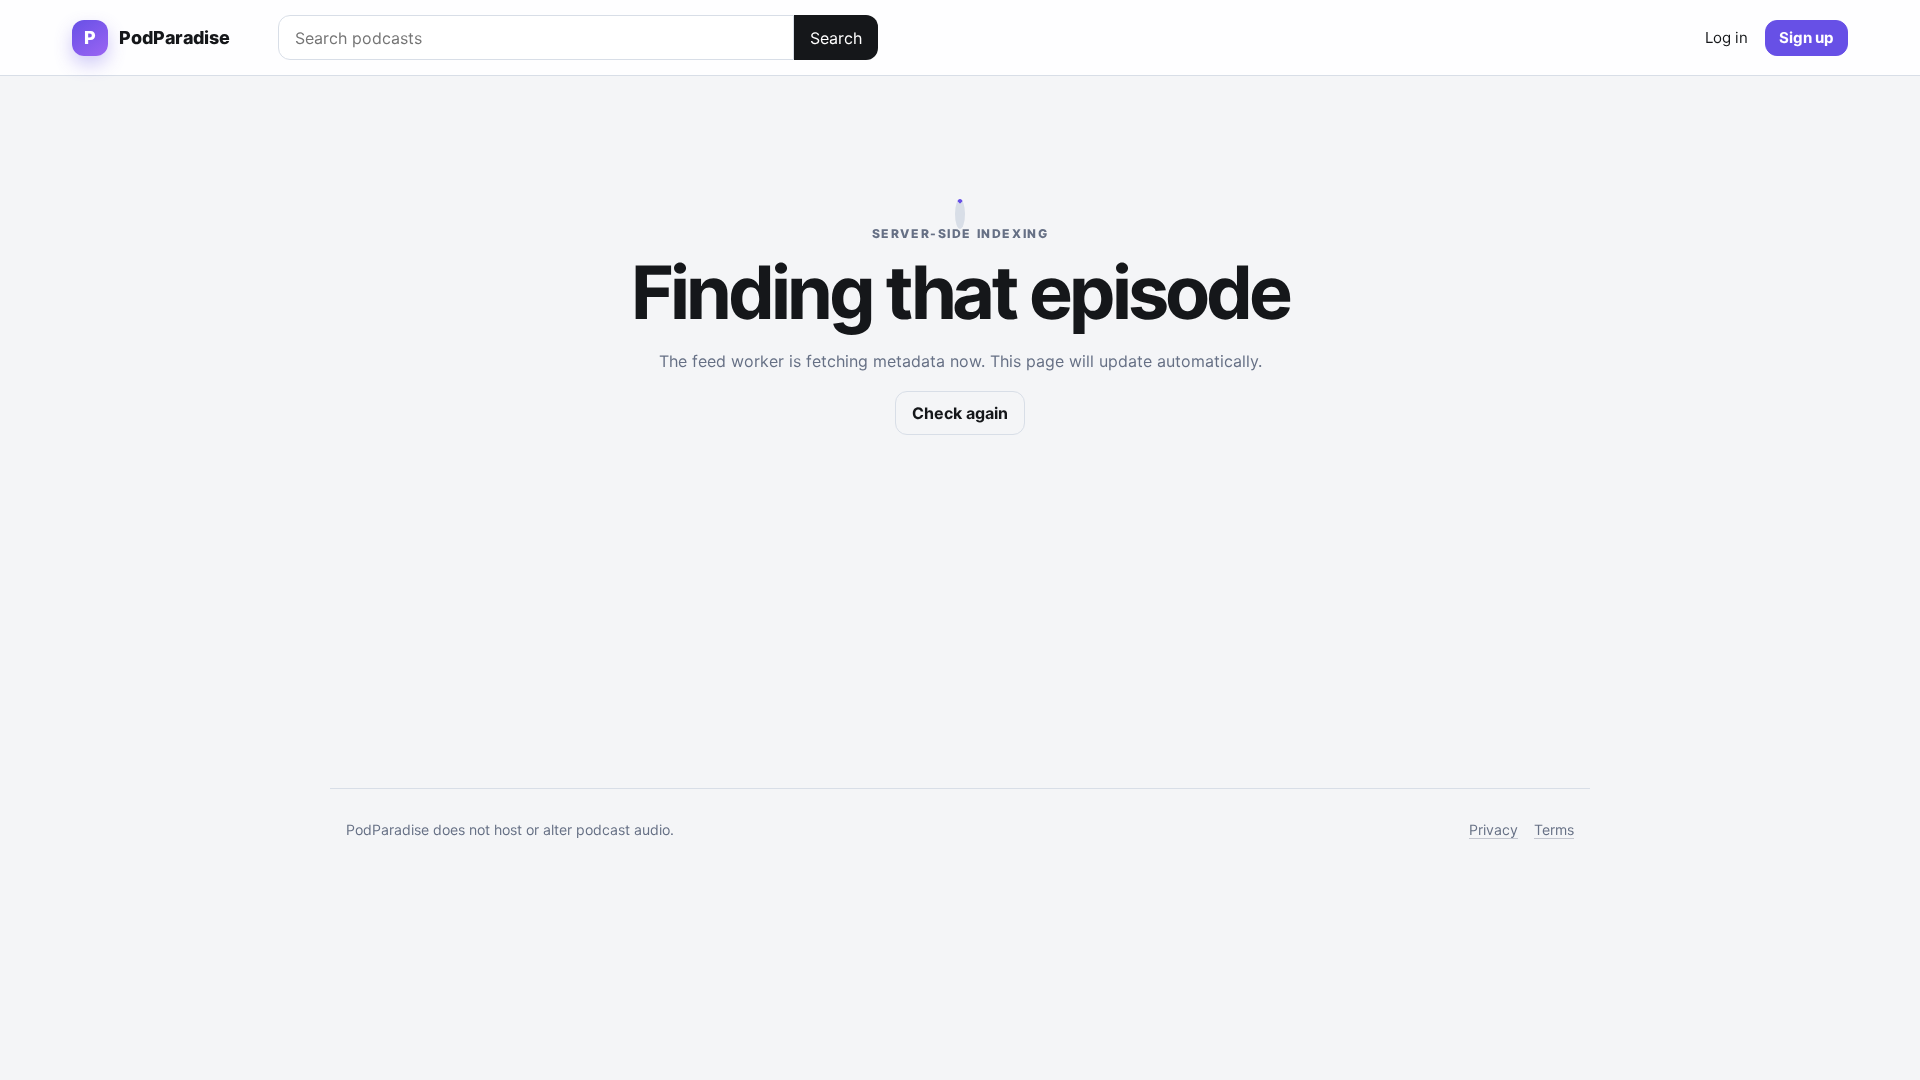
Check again (960, 413)
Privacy (1493, 829)
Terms (1554, 829)
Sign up (1806, 37)
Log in (1726, 37)
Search (836, 38)
